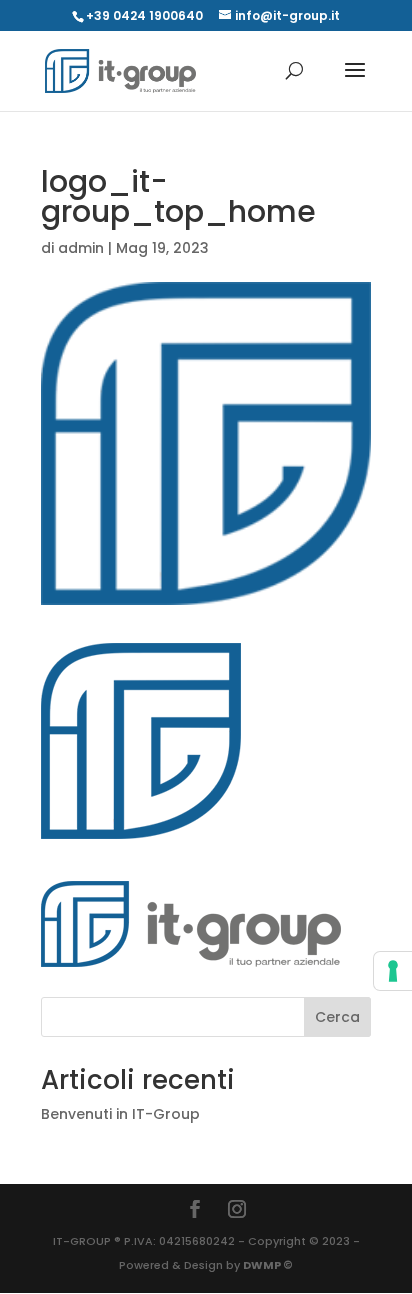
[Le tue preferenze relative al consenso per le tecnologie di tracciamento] (393, 971)
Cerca (337, 1017)
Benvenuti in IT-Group (120, 1114)
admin (81, 248)
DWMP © (268, 1265)
